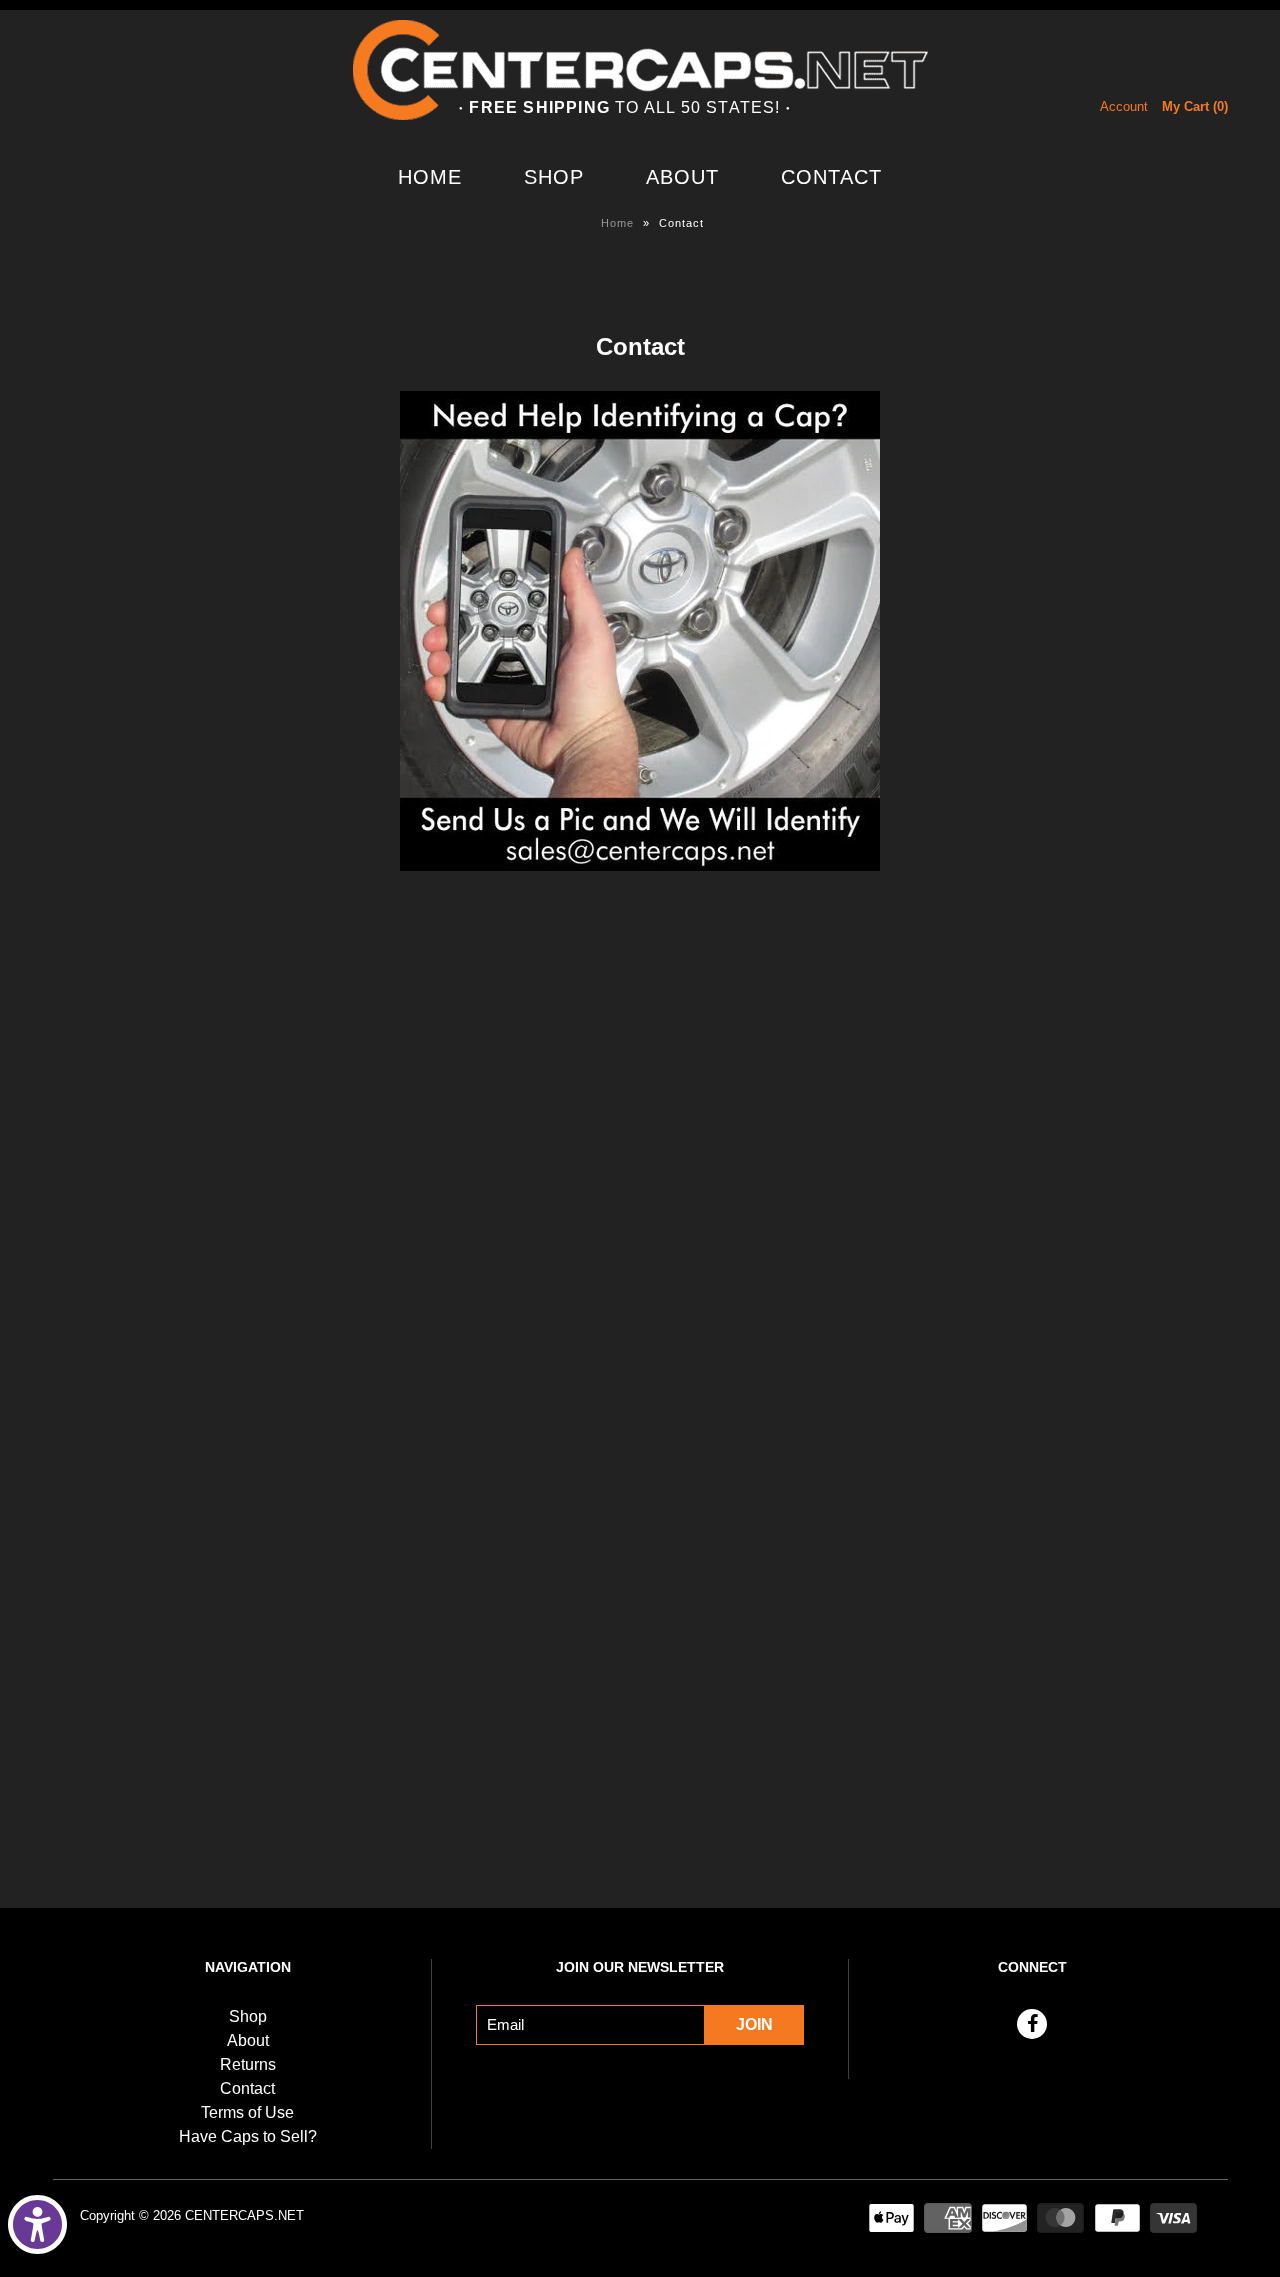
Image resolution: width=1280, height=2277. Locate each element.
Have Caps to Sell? (248, 2136)
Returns (248, 2064)
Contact (831, 177)
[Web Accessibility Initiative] (37, 2224)
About (682, 177)
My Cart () (1195, 106)
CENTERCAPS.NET (244, 2215)
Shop (554, 177)
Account (1124, 106)
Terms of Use (247, 2112)
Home (430, 177)
